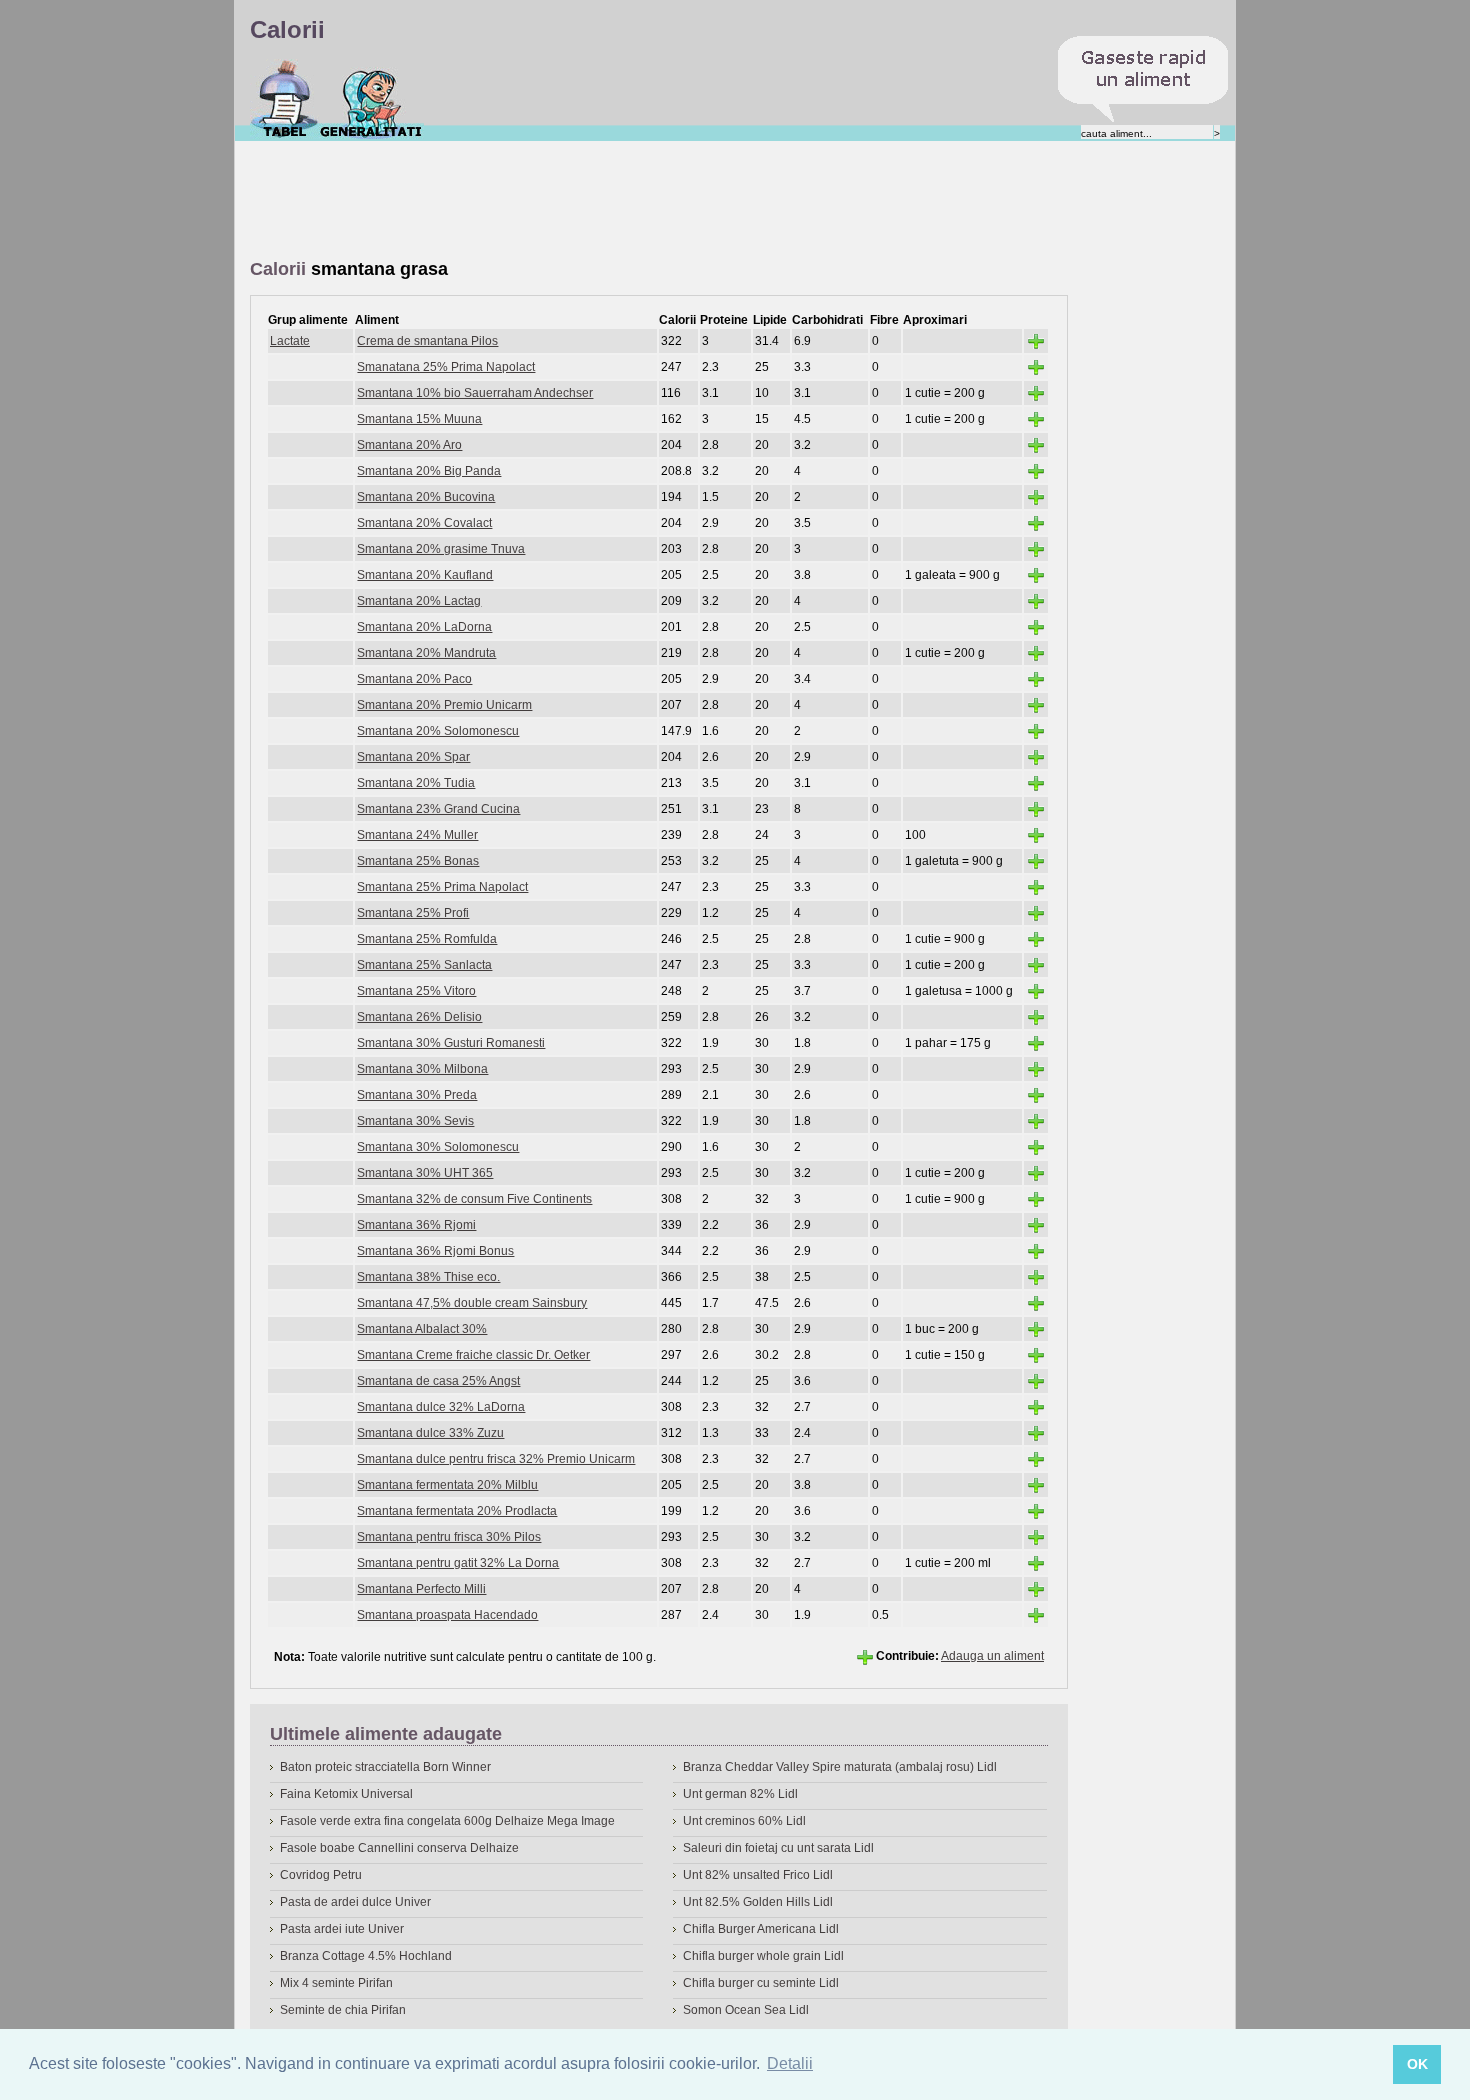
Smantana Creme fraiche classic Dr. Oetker (473, 1355)
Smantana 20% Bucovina (426, 497)
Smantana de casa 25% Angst (438, 1381)
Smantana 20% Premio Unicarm (444, 705)
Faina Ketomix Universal (346, 1794)
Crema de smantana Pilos (427, 341)
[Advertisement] (614, 201)
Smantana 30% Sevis (415, 1121)
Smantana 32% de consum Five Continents (474, 1199)
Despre (371, 99)
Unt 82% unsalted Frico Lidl (758, 1875)
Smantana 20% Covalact (424, 523)
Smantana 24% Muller (417, 835)
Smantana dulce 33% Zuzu (430, 1433)
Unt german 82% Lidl (740, 1794)
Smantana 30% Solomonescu (438, 1147)
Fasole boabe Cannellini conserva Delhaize (399, 1848)
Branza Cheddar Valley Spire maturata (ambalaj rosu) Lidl (840, 1767)
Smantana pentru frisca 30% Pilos (449, 1537)
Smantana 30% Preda (417, 1095)
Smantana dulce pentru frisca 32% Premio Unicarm (496, 1459)
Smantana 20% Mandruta (426, 653)
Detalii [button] (790, 2063)
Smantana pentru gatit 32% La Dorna (458, 1563)
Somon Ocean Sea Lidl (746, 2010)
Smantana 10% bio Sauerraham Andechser (475, 393)
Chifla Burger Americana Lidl (761, 1929)
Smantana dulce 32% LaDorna (441, 1407)
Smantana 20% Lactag (419, 601)
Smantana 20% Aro (409, 445)
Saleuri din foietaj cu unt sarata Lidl (778, 1848)
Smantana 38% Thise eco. (428, 1277)
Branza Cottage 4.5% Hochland (366, 1956)
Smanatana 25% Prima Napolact (446, 367)
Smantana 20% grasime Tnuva (441, 549)
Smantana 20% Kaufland (425, 575)
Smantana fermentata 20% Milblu (447, 1485)
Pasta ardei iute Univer (342, 1929)
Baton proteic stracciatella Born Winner (385, 1767)
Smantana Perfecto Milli (421, 1589)
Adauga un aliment (992, 1656)
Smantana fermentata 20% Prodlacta (457, 1511)
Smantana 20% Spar (413, 757)
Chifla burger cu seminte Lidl (761, 1983)
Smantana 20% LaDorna (424, 627)
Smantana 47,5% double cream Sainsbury (472, 1303)
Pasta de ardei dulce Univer (355, 1902)
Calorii (284, 99)
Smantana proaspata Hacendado (447, 1615)
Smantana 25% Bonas (418, 861)
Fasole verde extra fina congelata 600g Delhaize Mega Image (447, 1821)
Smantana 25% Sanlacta (424, 965)
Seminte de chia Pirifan (343, 2010)
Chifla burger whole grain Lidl (763, 1956)
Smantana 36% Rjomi (416, 1225)
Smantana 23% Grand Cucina (438, 809)
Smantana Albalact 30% (422, 1329)
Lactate (290, 341)
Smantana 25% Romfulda (427, 939)
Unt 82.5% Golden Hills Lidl (758, 1902)
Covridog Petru (321, 1875)
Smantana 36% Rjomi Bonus (435, 1251)
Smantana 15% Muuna (419, 419)
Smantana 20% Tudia (416, 783)
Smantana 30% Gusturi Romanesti (451, 1043)
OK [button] (1417, 2064)
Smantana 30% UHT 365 (425, 1173)
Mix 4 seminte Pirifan (336, 1983)
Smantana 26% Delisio (419, 1017)
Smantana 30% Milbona (422, 1069)
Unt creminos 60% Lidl (744, 1821)
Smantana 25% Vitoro (416, 991)
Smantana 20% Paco (414, 679)
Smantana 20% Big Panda (429, 471)
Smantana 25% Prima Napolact (442, 887)
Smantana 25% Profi (413, 913)
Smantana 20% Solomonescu (438, 731)
